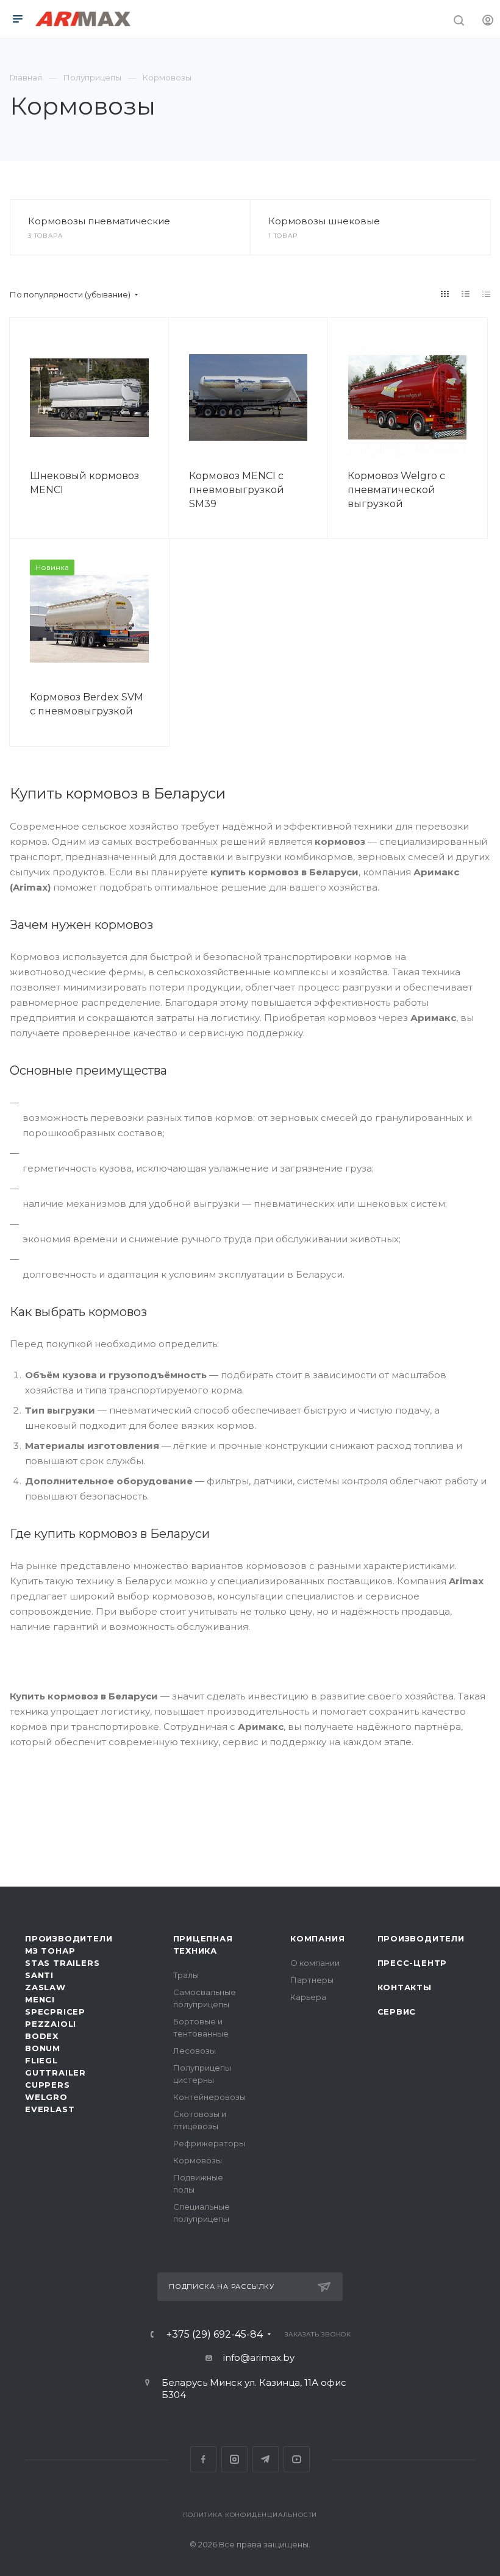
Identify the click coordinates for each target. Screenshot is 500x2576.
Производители (69, 1938)
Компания (317, 1938)
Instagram (234, 2459)
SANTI (39, 1975)
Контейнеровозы (209, 2097)
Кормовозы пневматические (99, 221)
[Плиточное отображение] (445, 294)
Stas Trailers (62, 1963)
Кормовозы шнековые (324, 221)
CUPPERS (48, 2085)
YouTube (297, 2459)
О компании (315, 1963)
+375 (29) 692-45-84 (215, 2335)
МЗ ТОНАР (50, 1951)
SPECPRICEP (55, 2012)
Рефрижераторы (209, 2143)
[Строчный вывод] (466, 294)
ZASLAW (45, 1987)
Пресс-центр (412, 1963)
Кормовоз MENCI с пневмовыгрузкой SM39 (237, 490)
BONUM (43, 2048)
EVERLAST (50, 2109)
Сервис (397, 2012)
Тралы (186, 1975)
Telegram (266, 2459)
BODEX (42, 2036)
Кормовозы (198, 2160)
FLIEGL (41, 2060)
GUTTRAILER (55, 2073)
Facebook (203, 2459)
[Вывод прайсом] (487, 294)
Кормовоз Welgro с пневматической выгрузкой (396, 490)
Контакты (405, 1987)
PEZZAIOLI (51, 2024)
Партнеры (312, 1980)
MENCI (40, 1999)
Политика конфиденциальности (250, 2515)
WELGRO (46, 2097)
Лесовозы (195, 2051)
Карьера (308, 1997)
